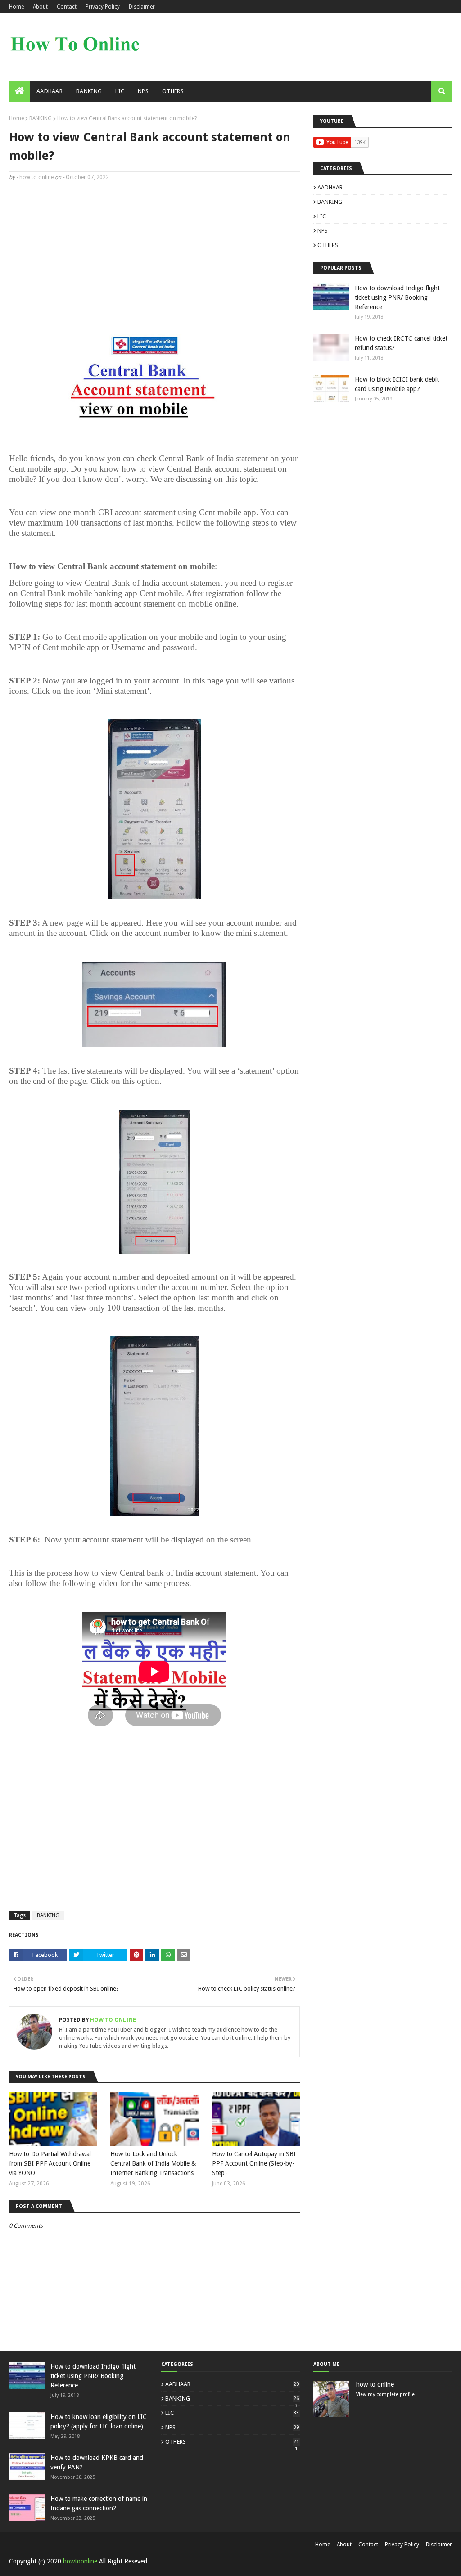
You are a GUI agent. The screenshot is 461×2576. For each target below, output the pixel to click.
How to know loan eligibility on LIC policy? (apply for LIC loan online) (99, 2421)
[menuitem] (19, 91)
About (40, 7)
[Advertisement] (154, 255)
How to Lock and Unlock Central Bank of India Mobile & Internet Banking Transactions (153, 2163)
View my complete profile (385, 2394)
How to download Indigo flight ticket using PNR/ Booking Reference (397, 297)
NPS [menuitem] (143, 91)
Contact (67, 7)
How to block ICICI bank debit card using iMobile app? (397, 384)
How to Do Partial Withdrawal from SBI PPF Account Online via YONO (50, 2163)
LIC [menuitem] (120, 91)
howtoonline (80, 2561)
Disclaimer (142, 7)
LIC (322, 216)
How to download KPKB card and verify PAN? (97, 2462)
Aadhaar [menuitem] (50, 91)
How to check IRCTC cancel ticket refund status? (401, 343)
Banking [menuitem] (89, 91)
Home (16, 7)
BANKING (41, 118)
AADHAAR (330, 187)
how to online (36, 177)
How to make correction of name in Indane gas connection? (99, 2503)
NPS (323, 231)
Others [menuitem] (173, 91)
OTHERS (328, 245)
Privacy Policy (103, 7)
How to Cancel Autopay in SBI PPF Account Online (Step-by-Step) (254, 2163)
